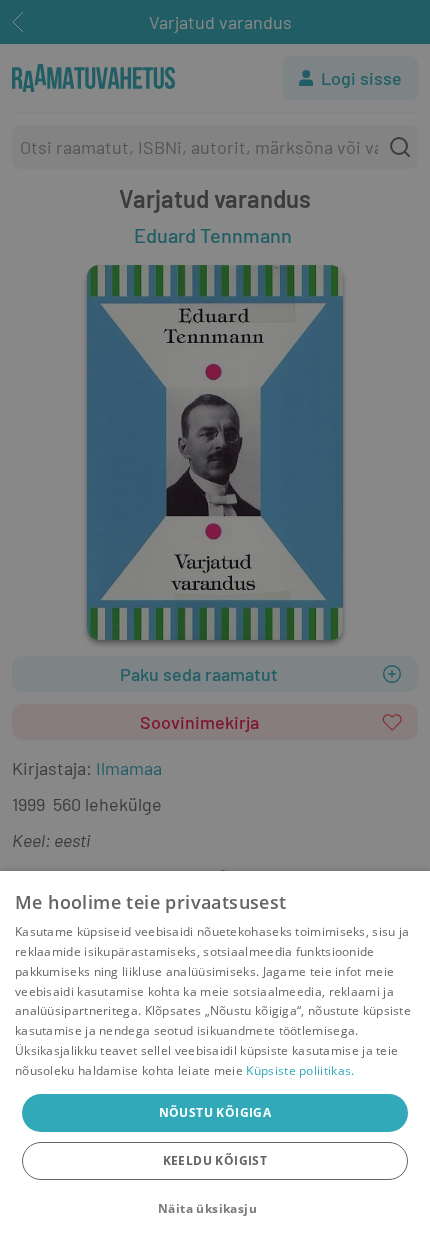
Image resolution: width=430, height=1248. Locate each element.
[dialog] (215, 1059)
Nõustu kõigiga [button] (215, 1112)
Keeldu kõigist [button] (215, 1160)
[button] (215, 1209)
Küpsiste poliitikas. (300, 1070)
